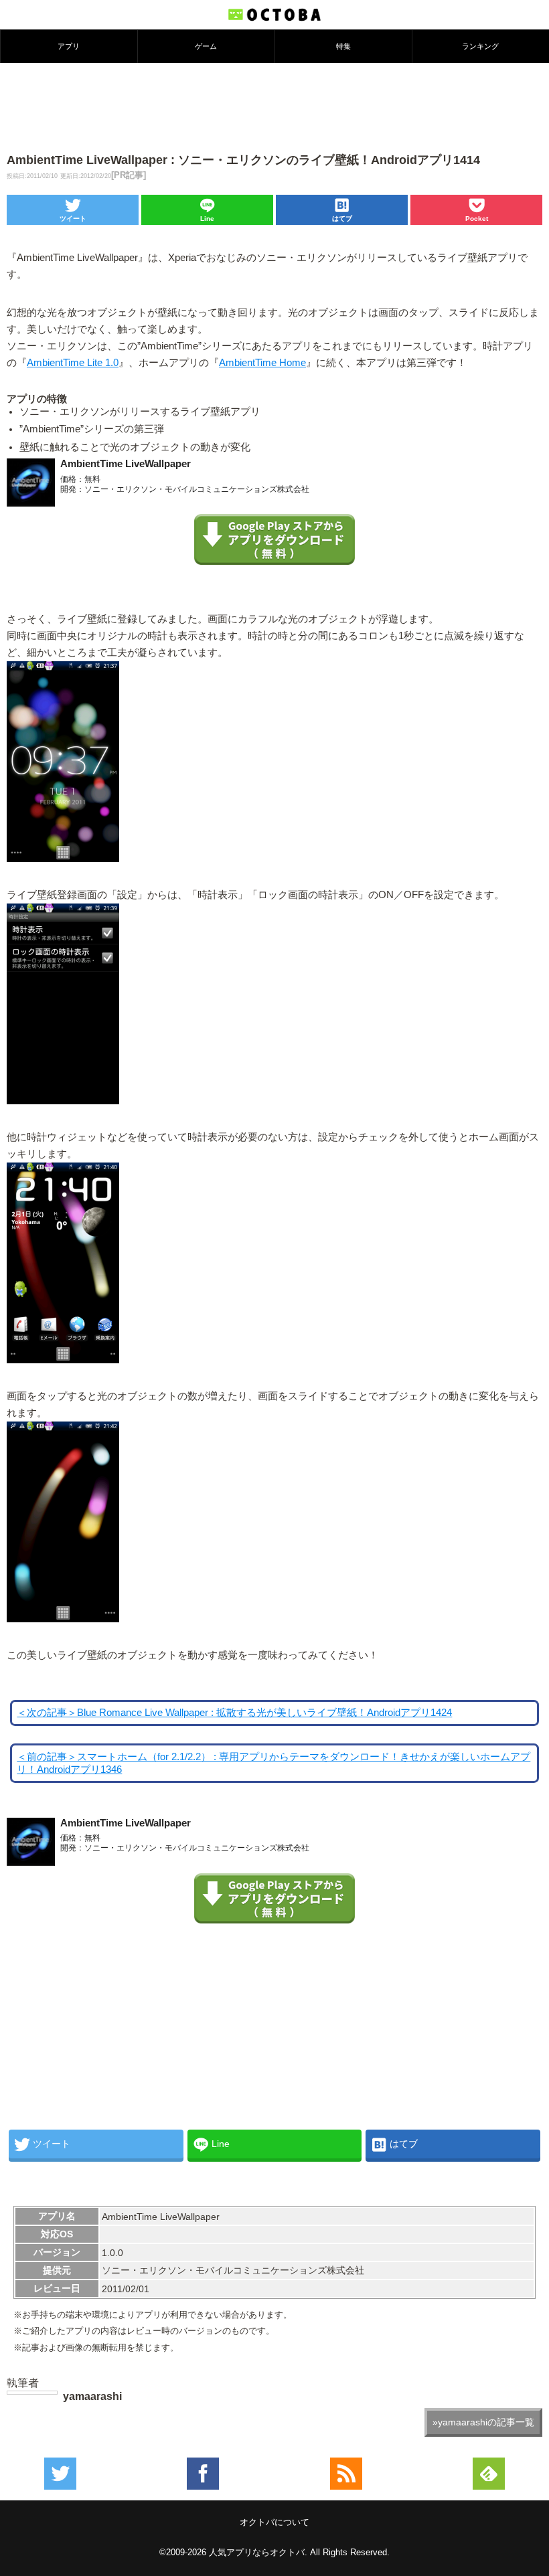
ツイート (73, 219)
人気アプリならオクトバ (257, 2552)
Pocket (477, 219)
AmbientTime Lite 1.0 (73, 363)
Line (207, 219)
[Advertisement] (274, 106)
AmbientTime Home (262, 363)
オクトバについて (274, 2522)
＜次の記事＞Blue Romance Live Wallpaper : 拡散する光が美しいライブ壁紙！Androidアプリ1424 (234, 1713)
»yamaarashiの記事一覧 (483, 2422)
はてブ (342, 219)
